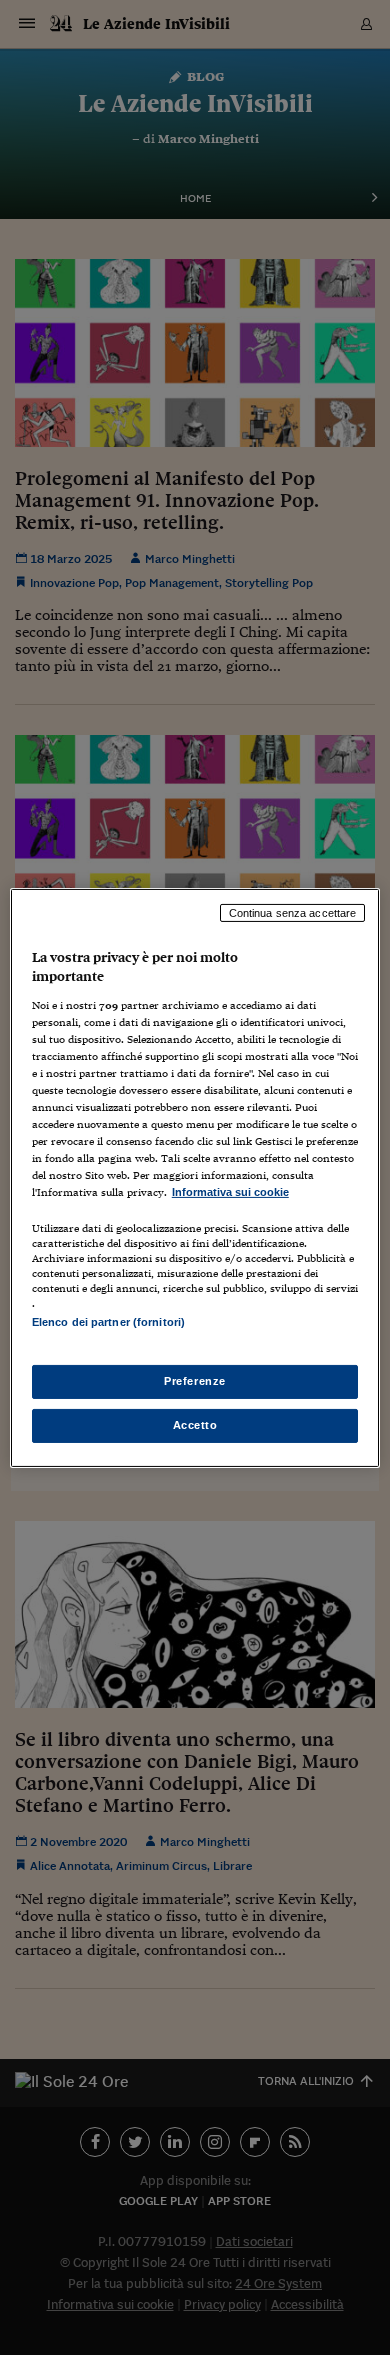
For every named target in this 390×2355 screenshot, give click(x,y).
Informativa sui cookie (230, 1192)
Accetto (195, 1425)
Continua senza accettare (293, 912)
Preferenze (195, 1381)
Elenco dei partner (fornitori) (108, 1322)
